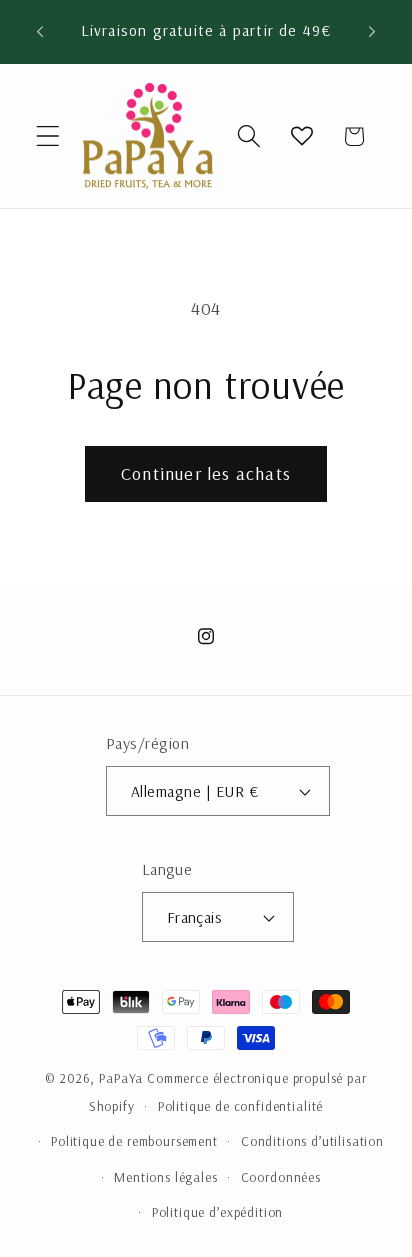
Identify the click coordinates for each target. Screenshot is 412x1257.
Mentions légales (165, 1177)
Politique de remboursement (134, 1141)
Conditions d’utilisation (312, 1141)
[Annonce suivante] (372, 32)
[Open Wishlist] (301, 136)
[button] (48, 136)
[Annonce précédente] (40, 32)
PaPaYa (121, 1078)
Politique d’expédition (217, 1212)
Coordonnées (281, 1177)
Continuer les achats (206, 473)
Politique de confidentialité (241, 1106)
